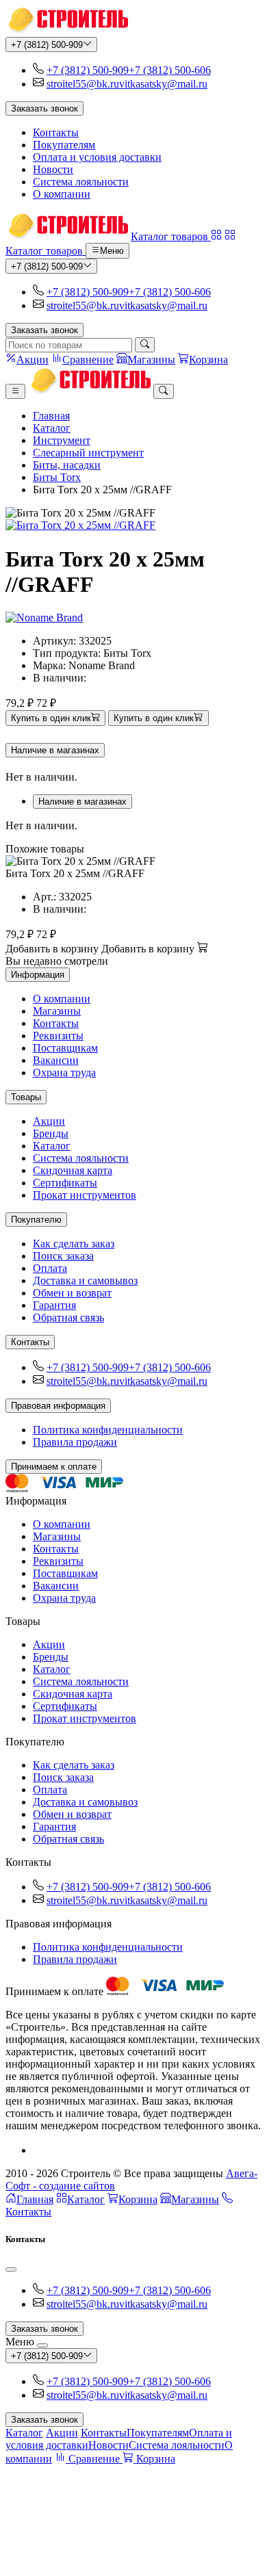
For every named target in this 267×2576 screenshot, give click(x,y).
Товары (26, 1097)
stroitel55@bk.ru (83, 84)
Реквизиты (58, 1036)
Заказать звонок (44, 108)
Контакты (56, 132)
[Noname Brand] (44, 617)
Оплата (50, 1268)
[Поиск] (145, 345)
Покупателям (64, 145)
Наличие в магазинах (55, 750)
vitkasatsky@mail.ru (163, 84)
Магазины (57, 1011)
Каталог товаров (171, 236)
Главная (51, 416)
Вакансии (56, 1060)
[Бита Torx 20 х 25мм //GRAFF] (133, 525)
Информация (38, 975)
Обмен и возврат (72, 1293)
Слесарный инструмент (88, 453)
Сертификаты (65, 1183)
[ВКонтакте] (38, 2150)
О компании (62, 194)
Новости (53, 169)
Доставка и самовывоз (85, 1280)
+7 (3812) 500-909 (47, 45)
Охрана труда (64, 1072)
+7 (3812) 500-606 (170, 70)
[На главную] (67, 30)
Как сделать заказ (74, 1244)
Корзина (138, 2199)
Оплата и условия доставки (97, 157)
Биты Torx (57, 477)
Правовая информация (58, 1406)
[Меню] (15, 391)
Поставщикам (65, 1048)
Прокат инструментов (85, 1195)
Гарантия (54, 1305)
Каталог (52, 428)
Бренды (51, 1133)
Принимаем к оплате (54, 1467)
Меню (112, 251)
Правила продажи (75, 1442)
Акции (49, 1121)
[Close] (11, 2269)
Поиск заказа (63, 1256)
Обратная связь (68, 1317)
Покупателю (36, 1220)
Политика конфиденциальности (108, 1430)
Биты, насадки (67, 465)
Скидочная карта (73, 1170)
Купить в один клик (51, 719)
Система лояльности (81, 182)
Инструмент (62, 440)
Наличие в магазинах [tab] (82, 802)
